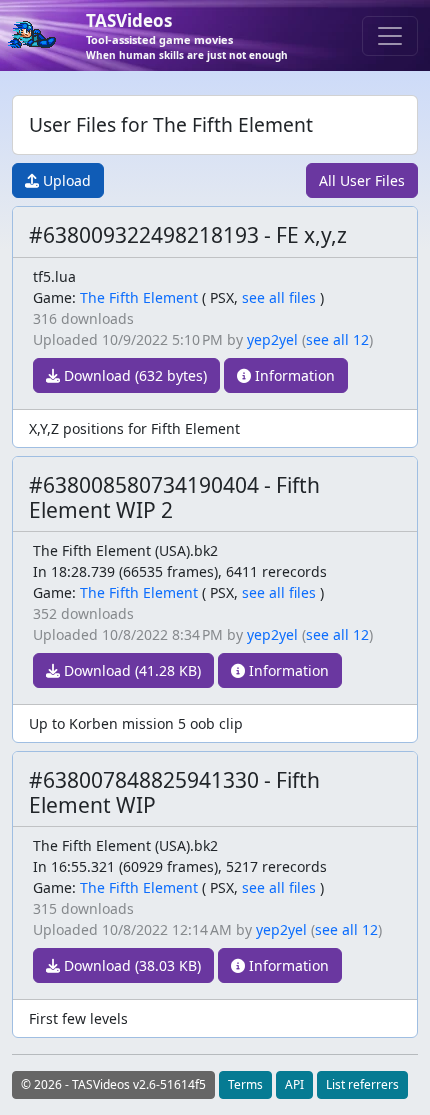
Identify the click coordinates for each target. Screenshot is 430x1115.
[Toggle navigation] (390, 36)
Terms (245, 1084)
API (294, 1084)
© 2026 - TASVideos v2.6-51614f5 (113, 1084)
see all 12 (337, 339)
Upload (65, 180)
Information (293, 375)
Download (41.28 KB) (130, 670)
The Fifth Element (139, 297)
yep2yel (272, 339)
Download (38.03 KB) (130, 965)
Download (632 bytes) (133, 375)
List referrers (362, 1084)
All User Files (362, 180)
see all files (279, 297)
